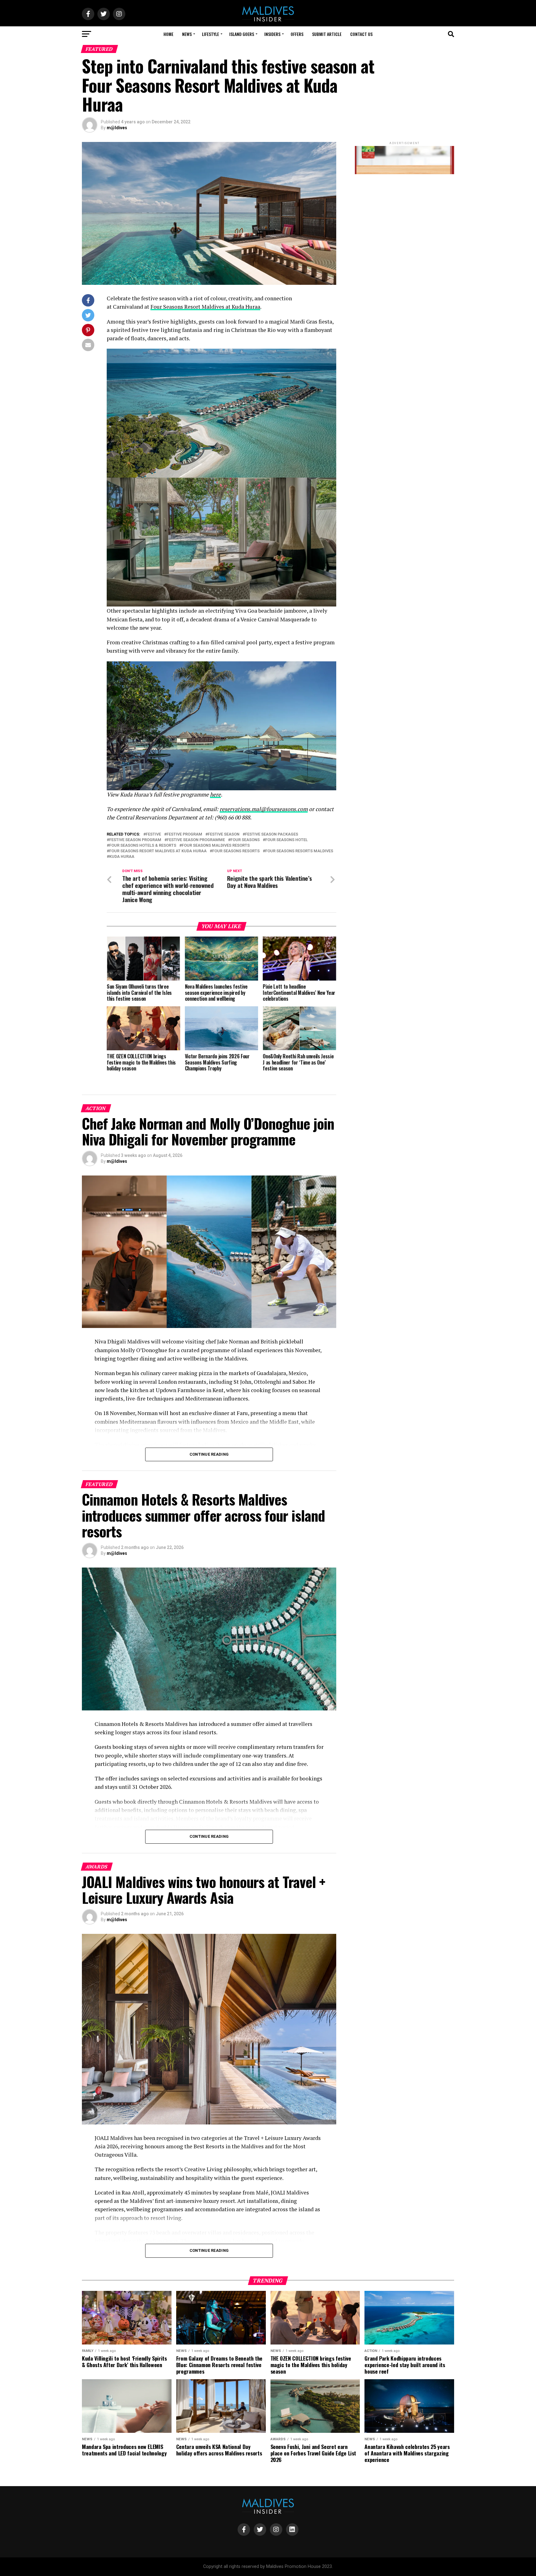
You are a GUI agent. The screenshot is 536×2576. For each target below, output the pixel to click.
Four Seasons (245, 840)
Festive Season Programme (196, 840)
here (215, 794)
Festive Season (224, 834)
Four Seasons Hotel (286, 840)
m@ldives (117, 128)
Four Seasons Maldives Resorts (216, 846)
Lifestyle (210, 34)
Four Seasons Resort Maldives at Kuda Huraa (205, 307)
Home (168, 34)
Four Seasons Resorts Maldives (299, 851)
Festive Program (184, 834)
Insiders (272, 34)
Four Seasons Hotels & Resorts (143, 846)
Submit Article (327, 34)
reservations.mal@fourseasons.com (264, 809)
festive (153, 834)
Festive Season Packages (272, 834)
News (187, 34)
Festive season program (135, 840)
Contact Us (361, 34)
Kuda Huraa (122, 857)
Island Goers (242, 34)
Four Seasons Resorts (236, 851)
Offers (297, 34)
